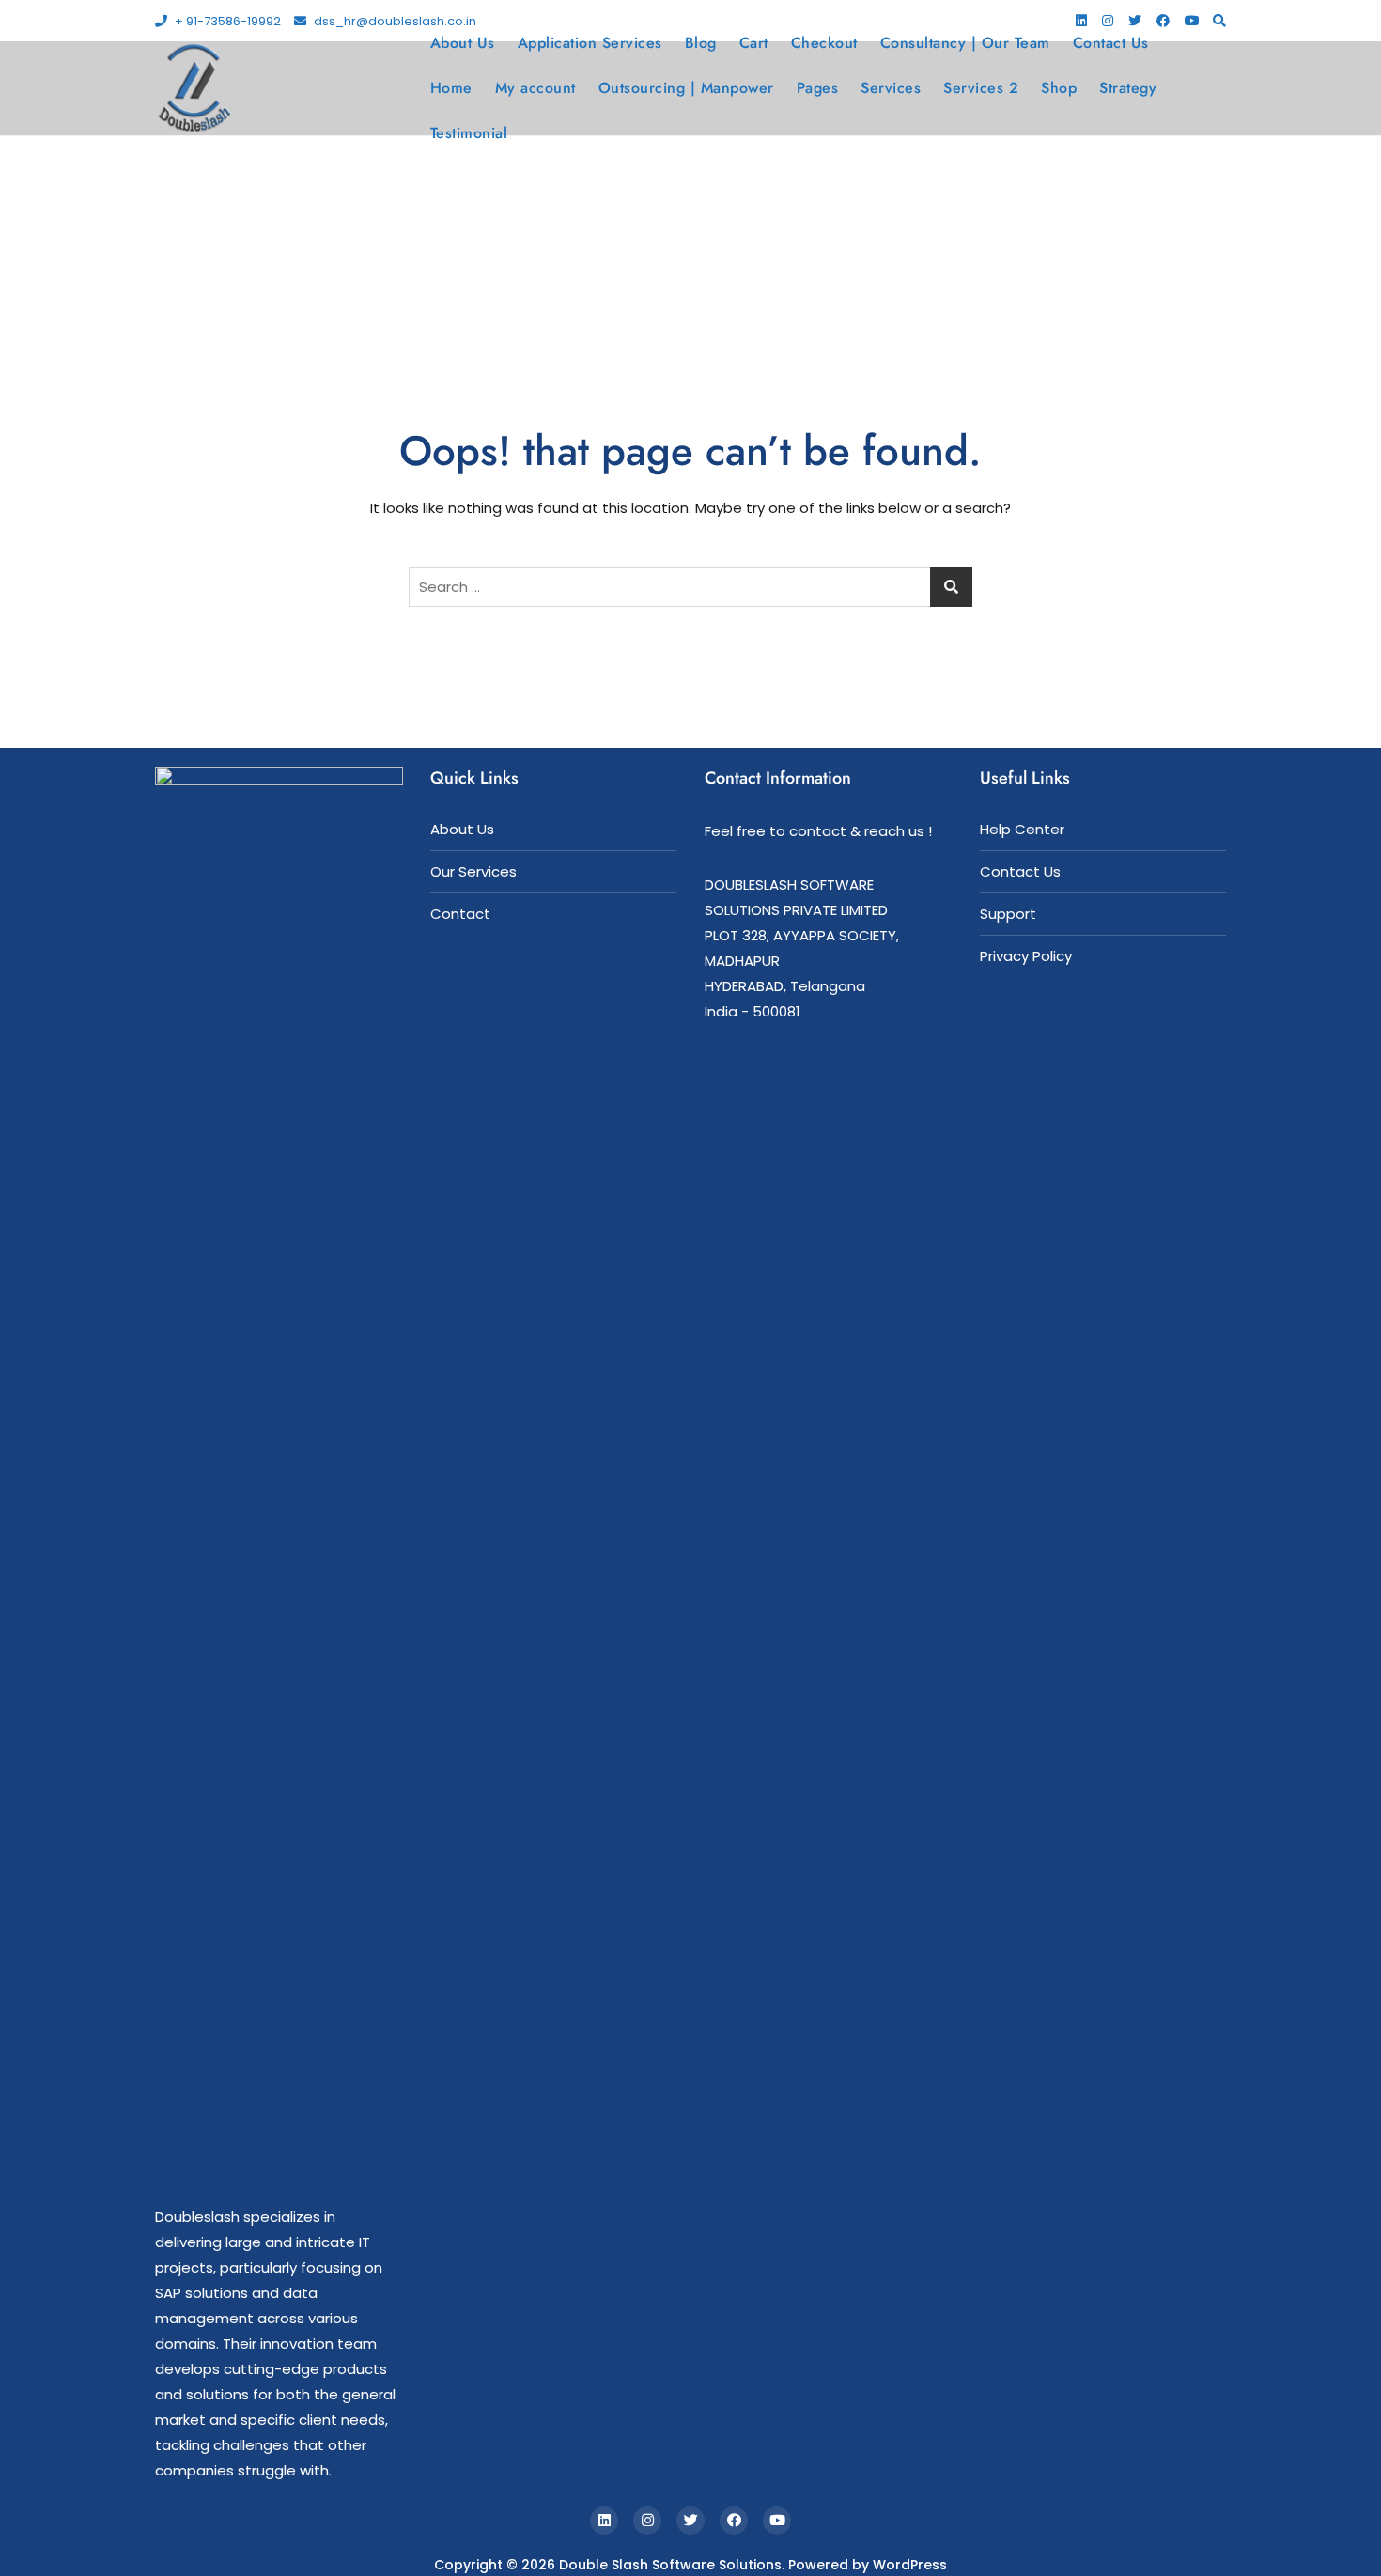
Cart (754, 43)
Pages (818, 88)
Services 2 (981, 88)
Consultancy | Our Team (965, 43)
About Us (463, 43)
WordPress (910, 2565)
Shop (1059, 88)
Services (891, 88)
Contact (460, 914)
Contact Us (1111, 43)
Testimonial (469, 133)
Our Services (473, 871)
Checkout (824, 43)
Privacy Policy (1026, 956)
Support (1008, 914)
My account (535, 88)
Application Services (590, 43)
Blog (701, 43)
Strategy (1128, 88)
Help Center (1022, 829)
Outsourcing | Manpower (686, 88)
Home (451, 88)
